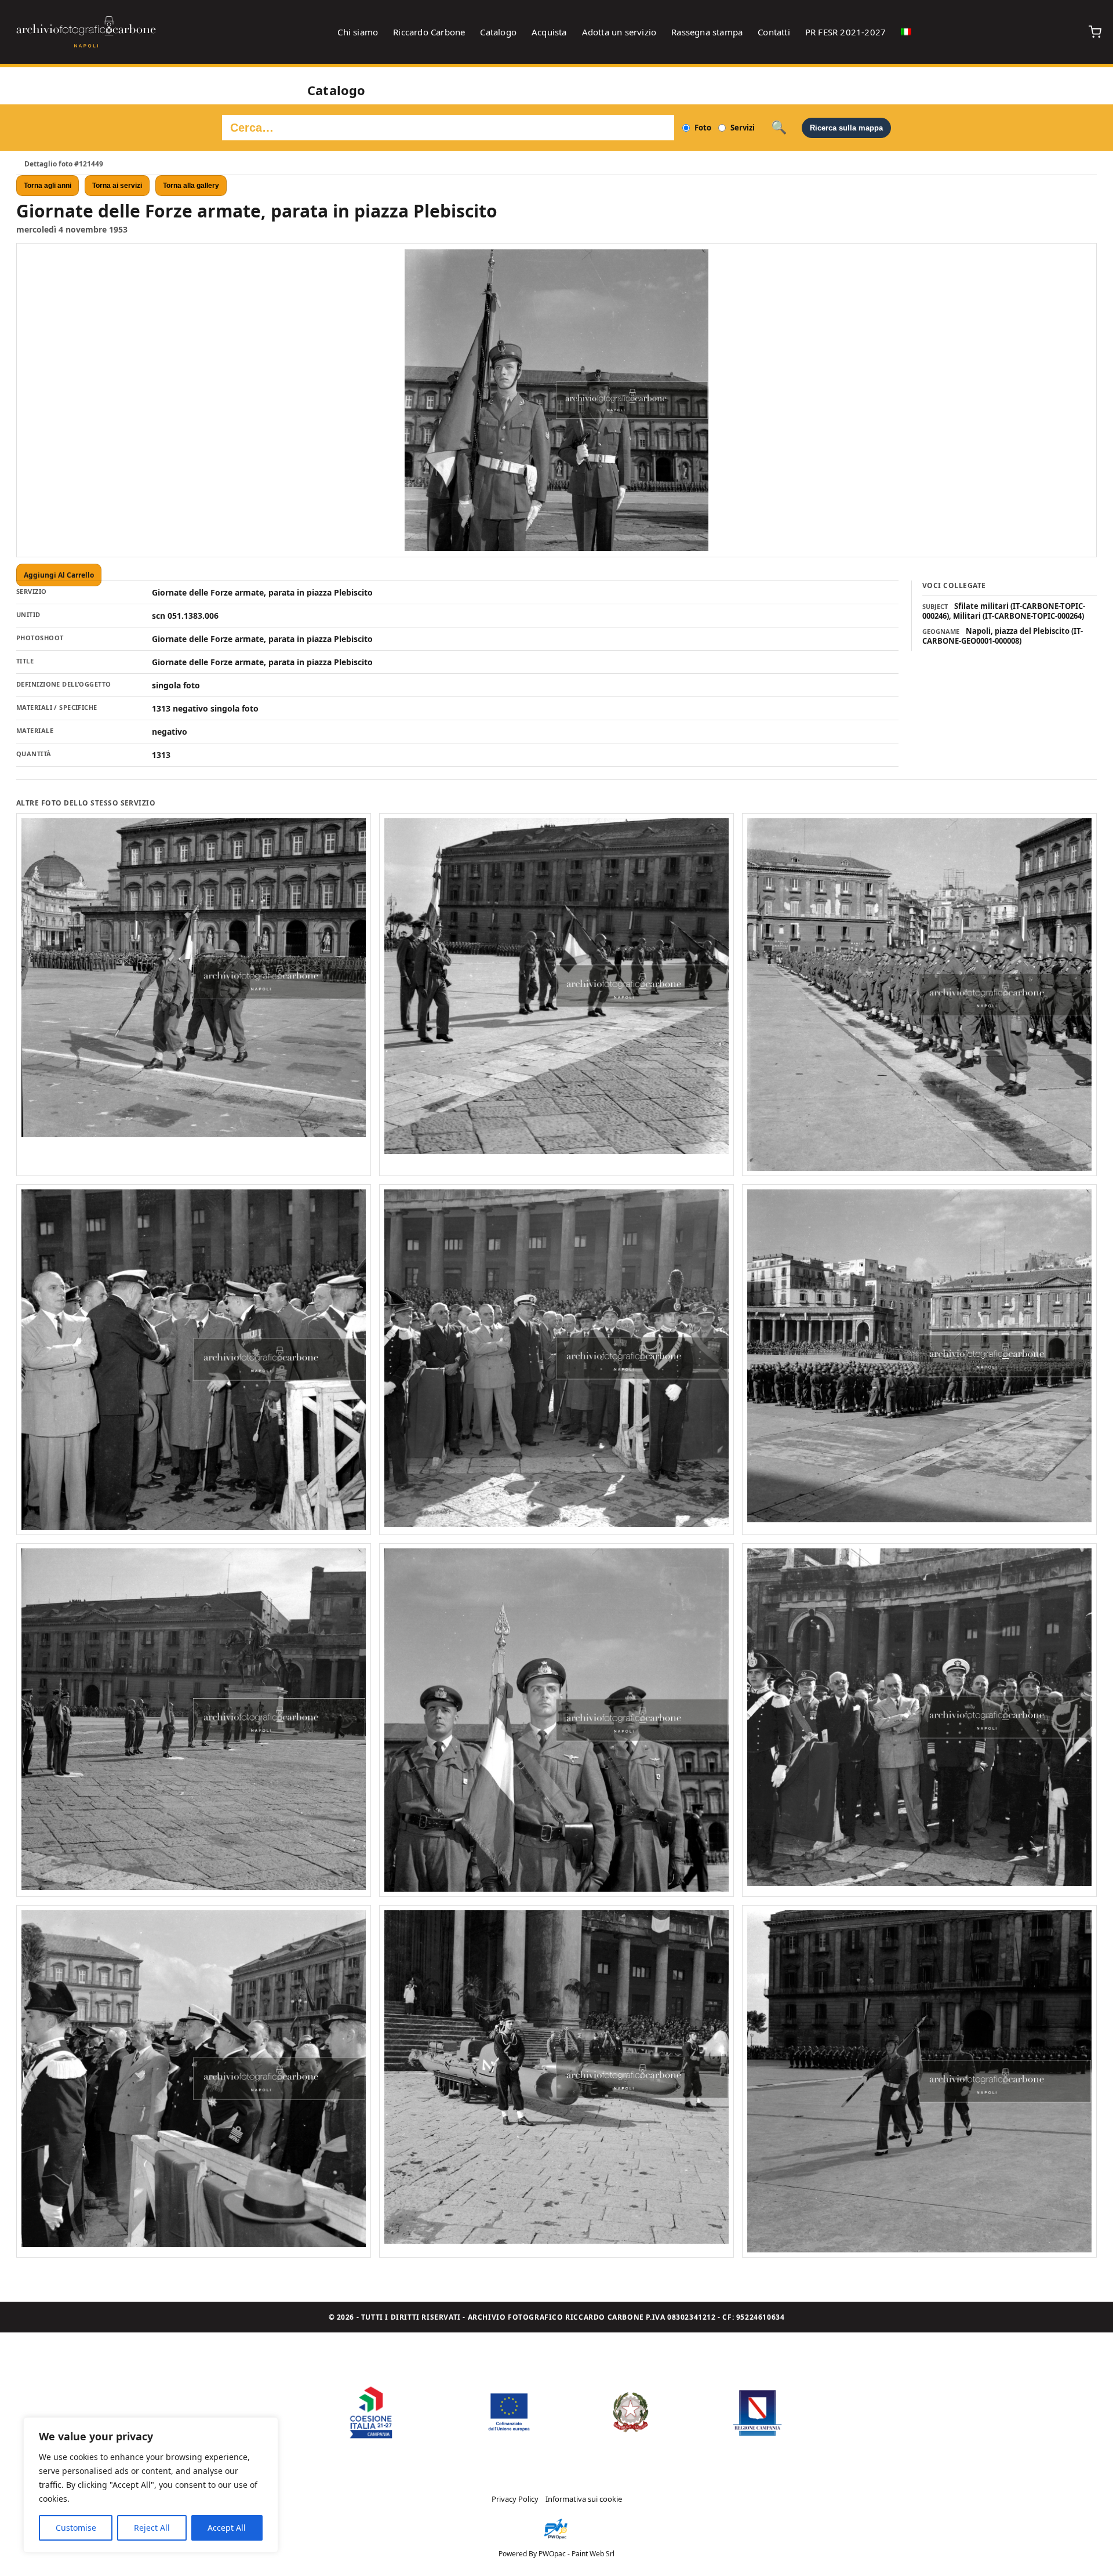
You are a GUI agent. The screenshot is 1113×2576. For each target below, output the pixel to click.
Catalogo (498, 32)
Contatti (774, 32)
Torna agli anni (48, 186)
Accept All (227, 2528)
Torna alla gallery (191, 186)
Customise (76, 2528)
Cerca (779, 128)
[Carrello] (1095, 32)
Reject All (152, 2528)
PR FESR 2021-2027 (845, 32)
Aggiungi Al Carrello (59, 575)
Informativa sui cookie (584, 2499)
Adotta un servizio (619, 32)
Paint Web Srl (593, 2554)
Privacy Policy (515, 2499)
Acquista (549, 32)
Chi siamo (358, 32)
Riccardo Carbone (429, 32)
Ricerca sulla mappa (846, 128)
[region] (151, 2485)
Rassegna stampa (707, 32)
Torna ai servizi (117, 186)
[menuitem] (906, 32)
